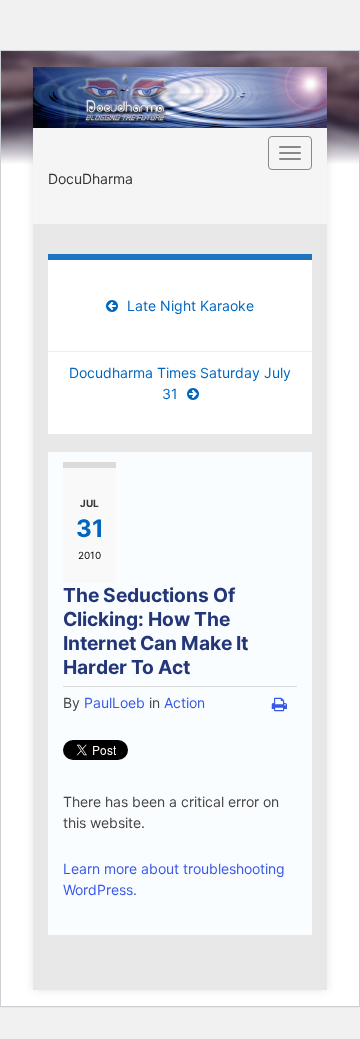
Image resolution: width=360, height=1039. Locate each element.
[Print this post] (279, 704)
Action (184, 702)
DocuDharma (90, 178)
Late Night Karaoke (190, 305)
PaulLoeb (114, 702)
